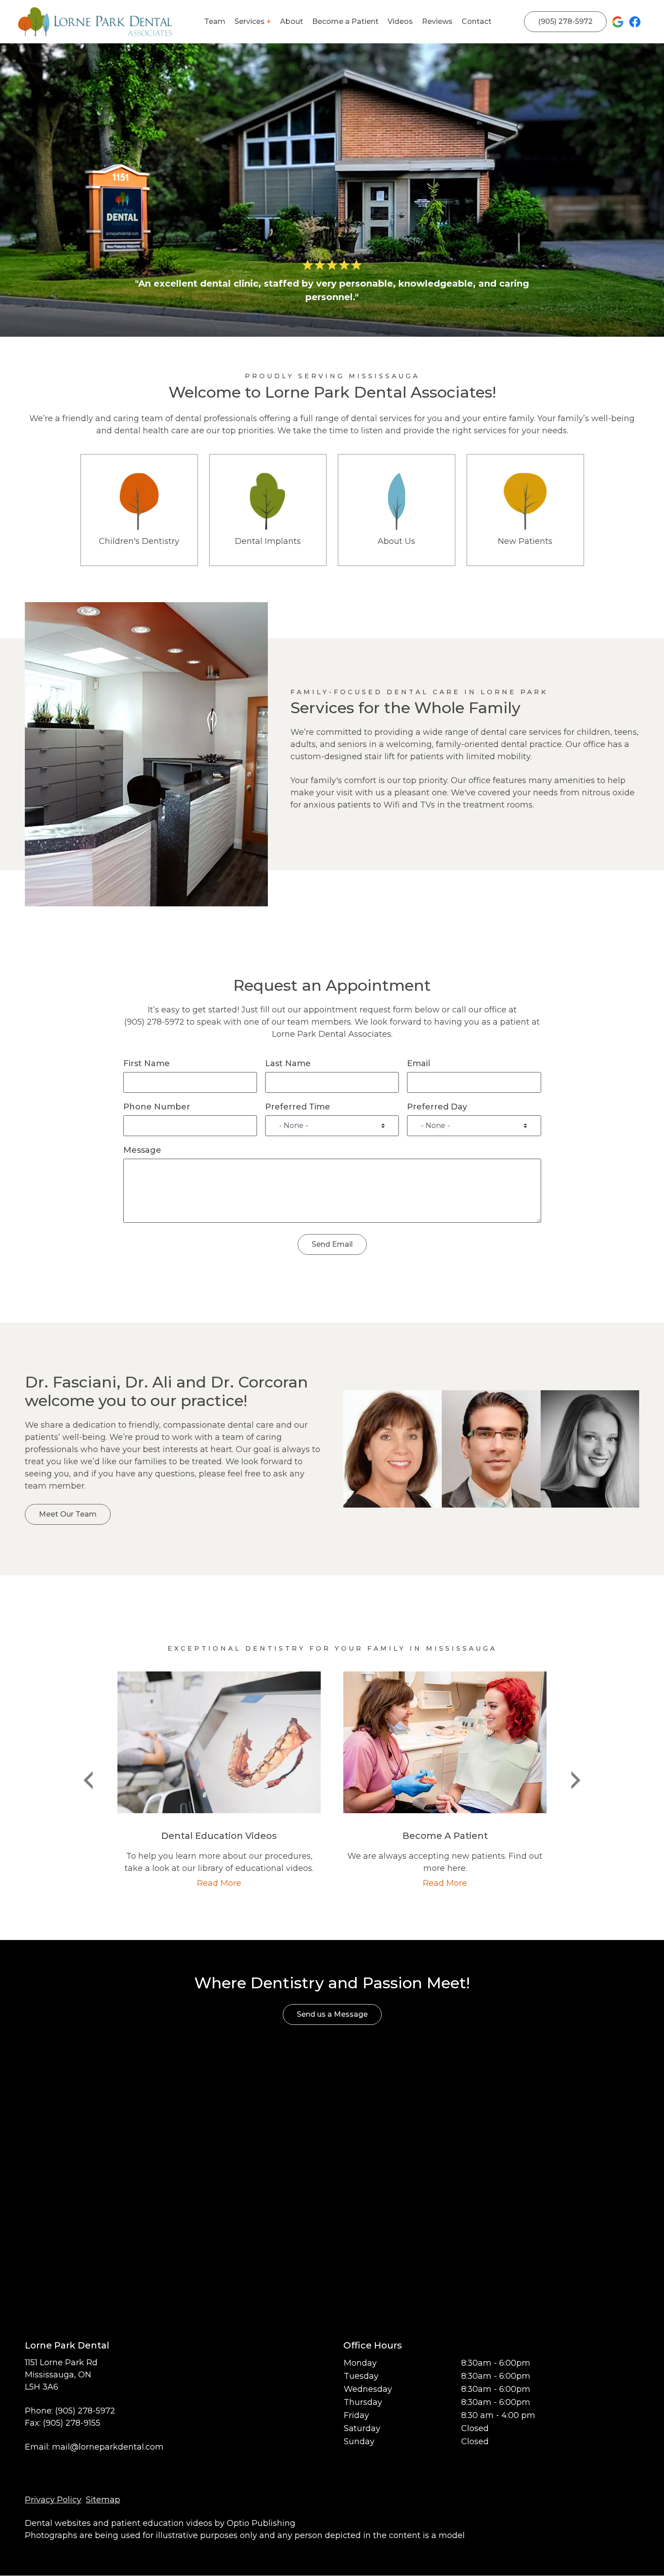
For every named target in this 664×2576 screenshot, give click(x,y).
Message (142, 1150)
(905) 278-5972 (565, 21)
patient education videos (162, 2523)
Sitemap (103, 2500)
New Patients (525, 510)
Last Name (288, 1063)
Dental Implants (268, 510)
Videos (400, 21)
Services (250, 21)
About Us (396, 510)
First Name (147, 1063)
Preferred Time (298, 1107)
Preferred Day (437, 1107)
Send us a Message (332, 2014)
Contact (477, 21)
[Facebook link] (635, 22)
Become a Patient (345, 21)
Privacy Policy (53, 2500)
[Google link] (618, 22)
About (292, 21)
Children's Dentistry (139, 510)
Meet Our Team (68, 1514)
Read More (219, 1883)
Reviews (437, 21)
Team (215, 21)
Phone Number (157, 1107)
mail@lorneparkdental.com (108, 2447)
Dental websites (58, 2523)
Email (419, 1063)
